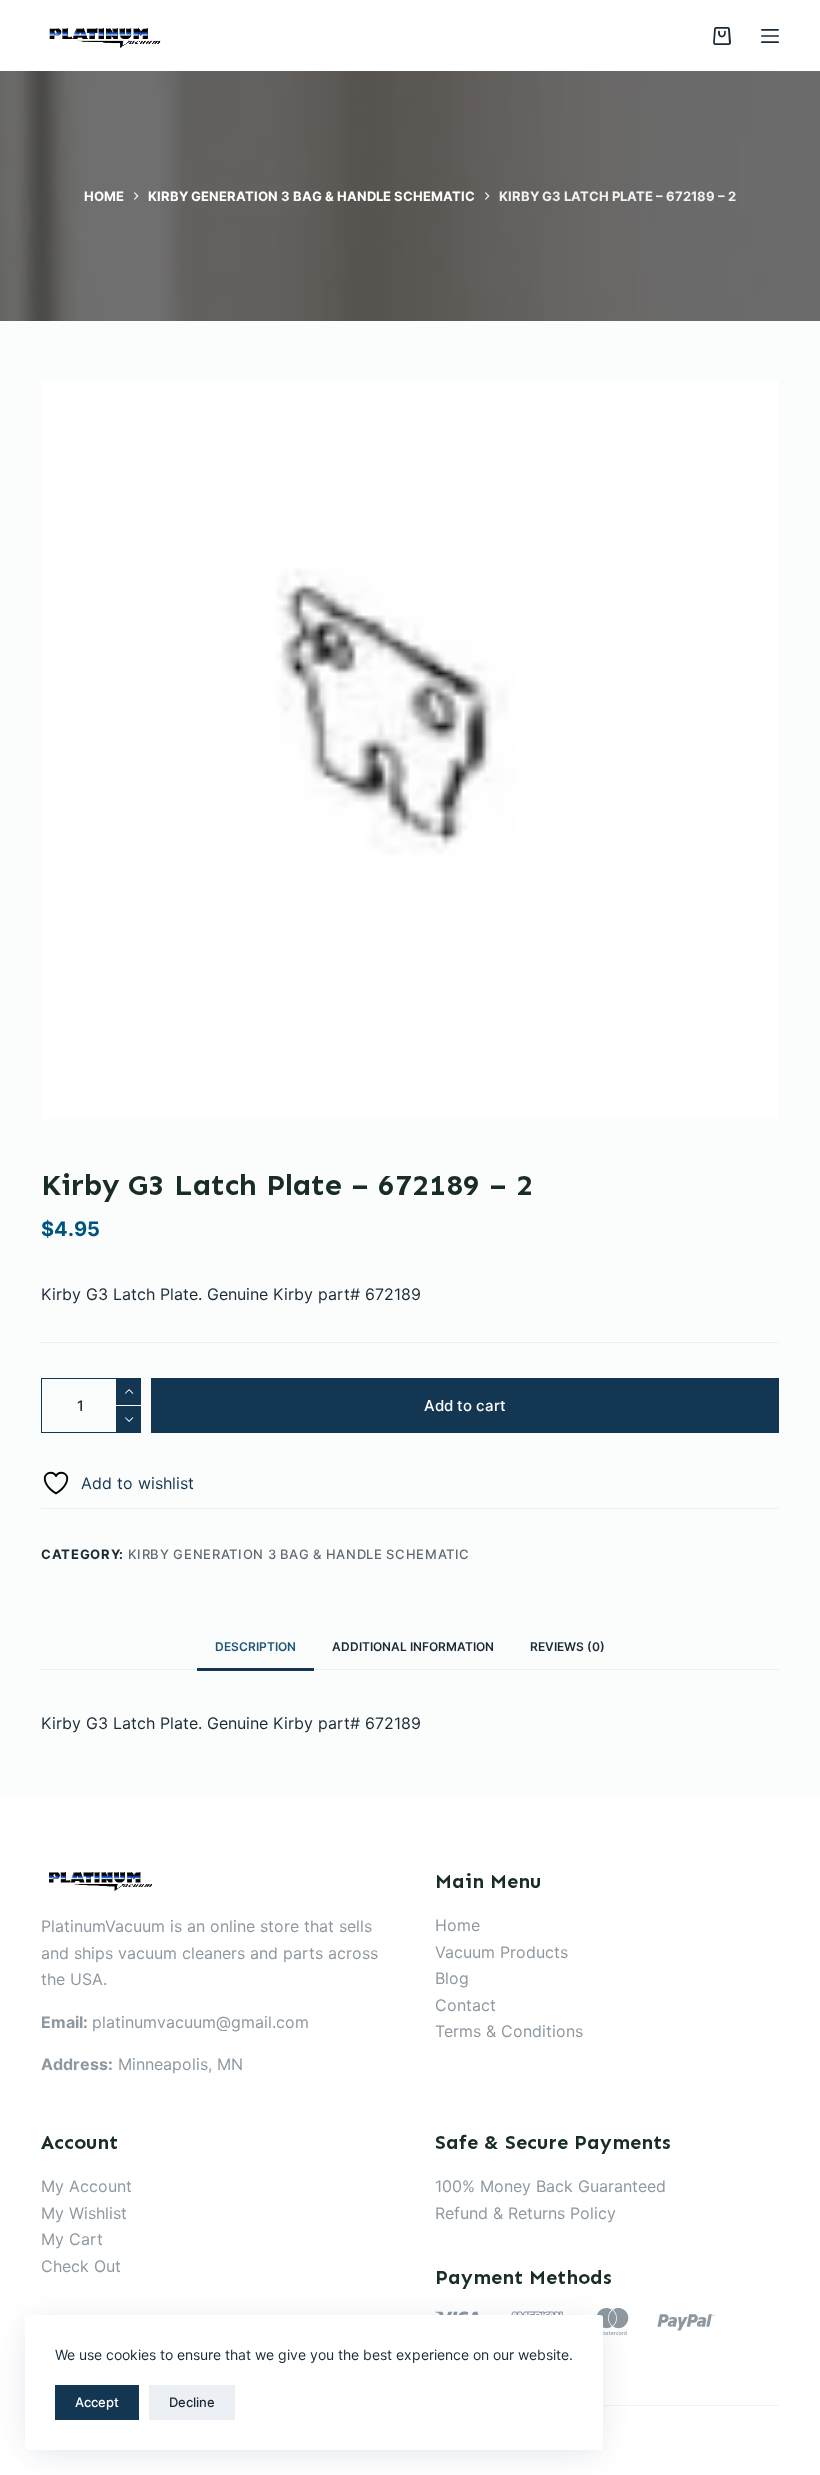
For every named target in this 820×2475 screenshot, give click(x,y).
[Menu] (770, 36)
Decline (192, 2402)
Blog (452, 1978)
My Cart (72, 2239)
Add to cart (465, 1405)
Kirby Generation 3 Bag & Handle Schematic (299, 1554)
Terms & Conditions (509, 2031)
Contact (465, 2005)
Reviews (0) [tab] (567, 1646)
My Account (86, 2186)
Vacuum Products (501, 1952)
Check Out (81, 2266)
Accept (97, 2402)
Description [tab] (255, 1646)
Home (457, 1925)
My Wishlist (84, 2213)
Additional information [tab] (413, 1646)
